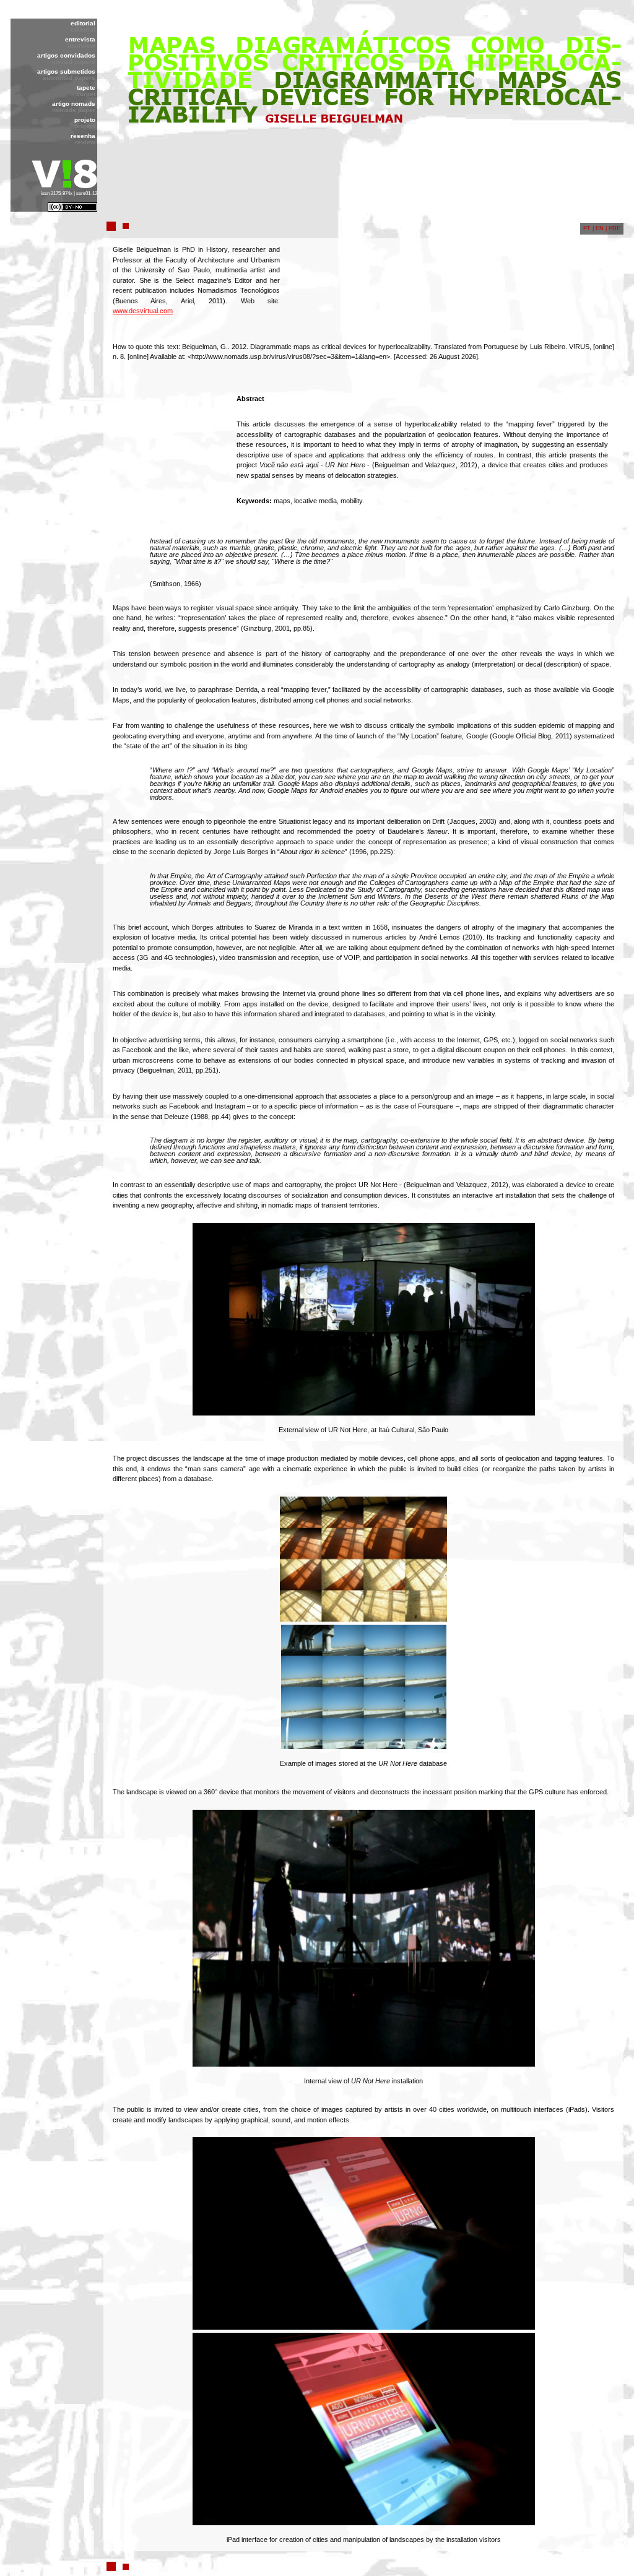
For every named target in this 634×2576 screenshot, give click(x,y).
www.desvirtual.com (143, 311)
